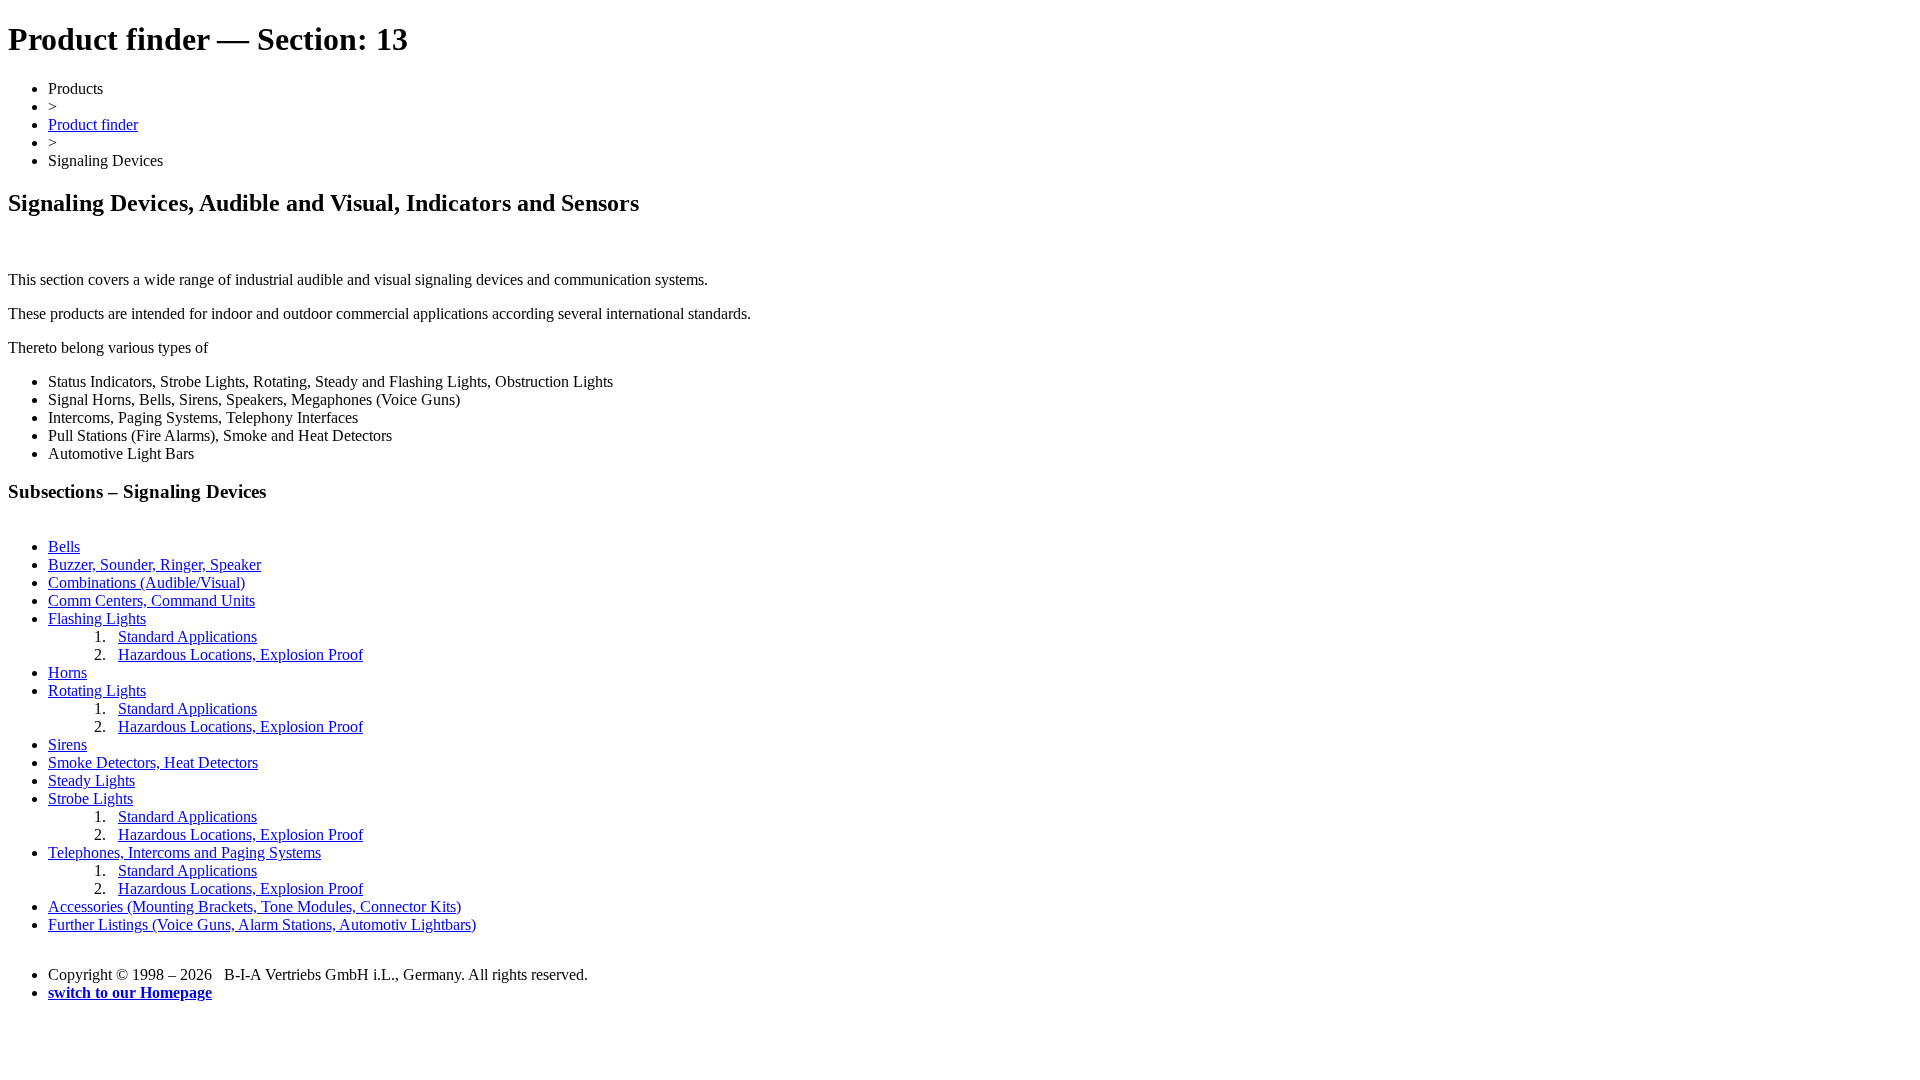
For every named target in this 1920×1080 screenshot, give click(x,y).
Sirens (67, 744)
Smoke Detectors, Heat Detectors (153, 762)
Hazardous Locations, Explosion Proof (240, 654)
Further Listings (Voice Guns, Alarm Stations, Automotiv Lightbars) (262, 924)
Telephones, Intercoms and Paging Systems (184, 852)
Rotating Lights (97, 690)
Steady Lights (91, 780)
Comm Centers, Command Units (151, 600)
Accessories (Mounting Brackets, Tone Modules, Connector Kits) (254, 906)
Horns (67, 672)
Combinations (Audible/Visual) (146, 582)
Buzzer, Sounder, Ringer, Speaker (154, 564)
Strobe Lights (90, 798)
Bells (64, 546)
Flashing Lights (97, 618)
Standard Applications (187, 636)
